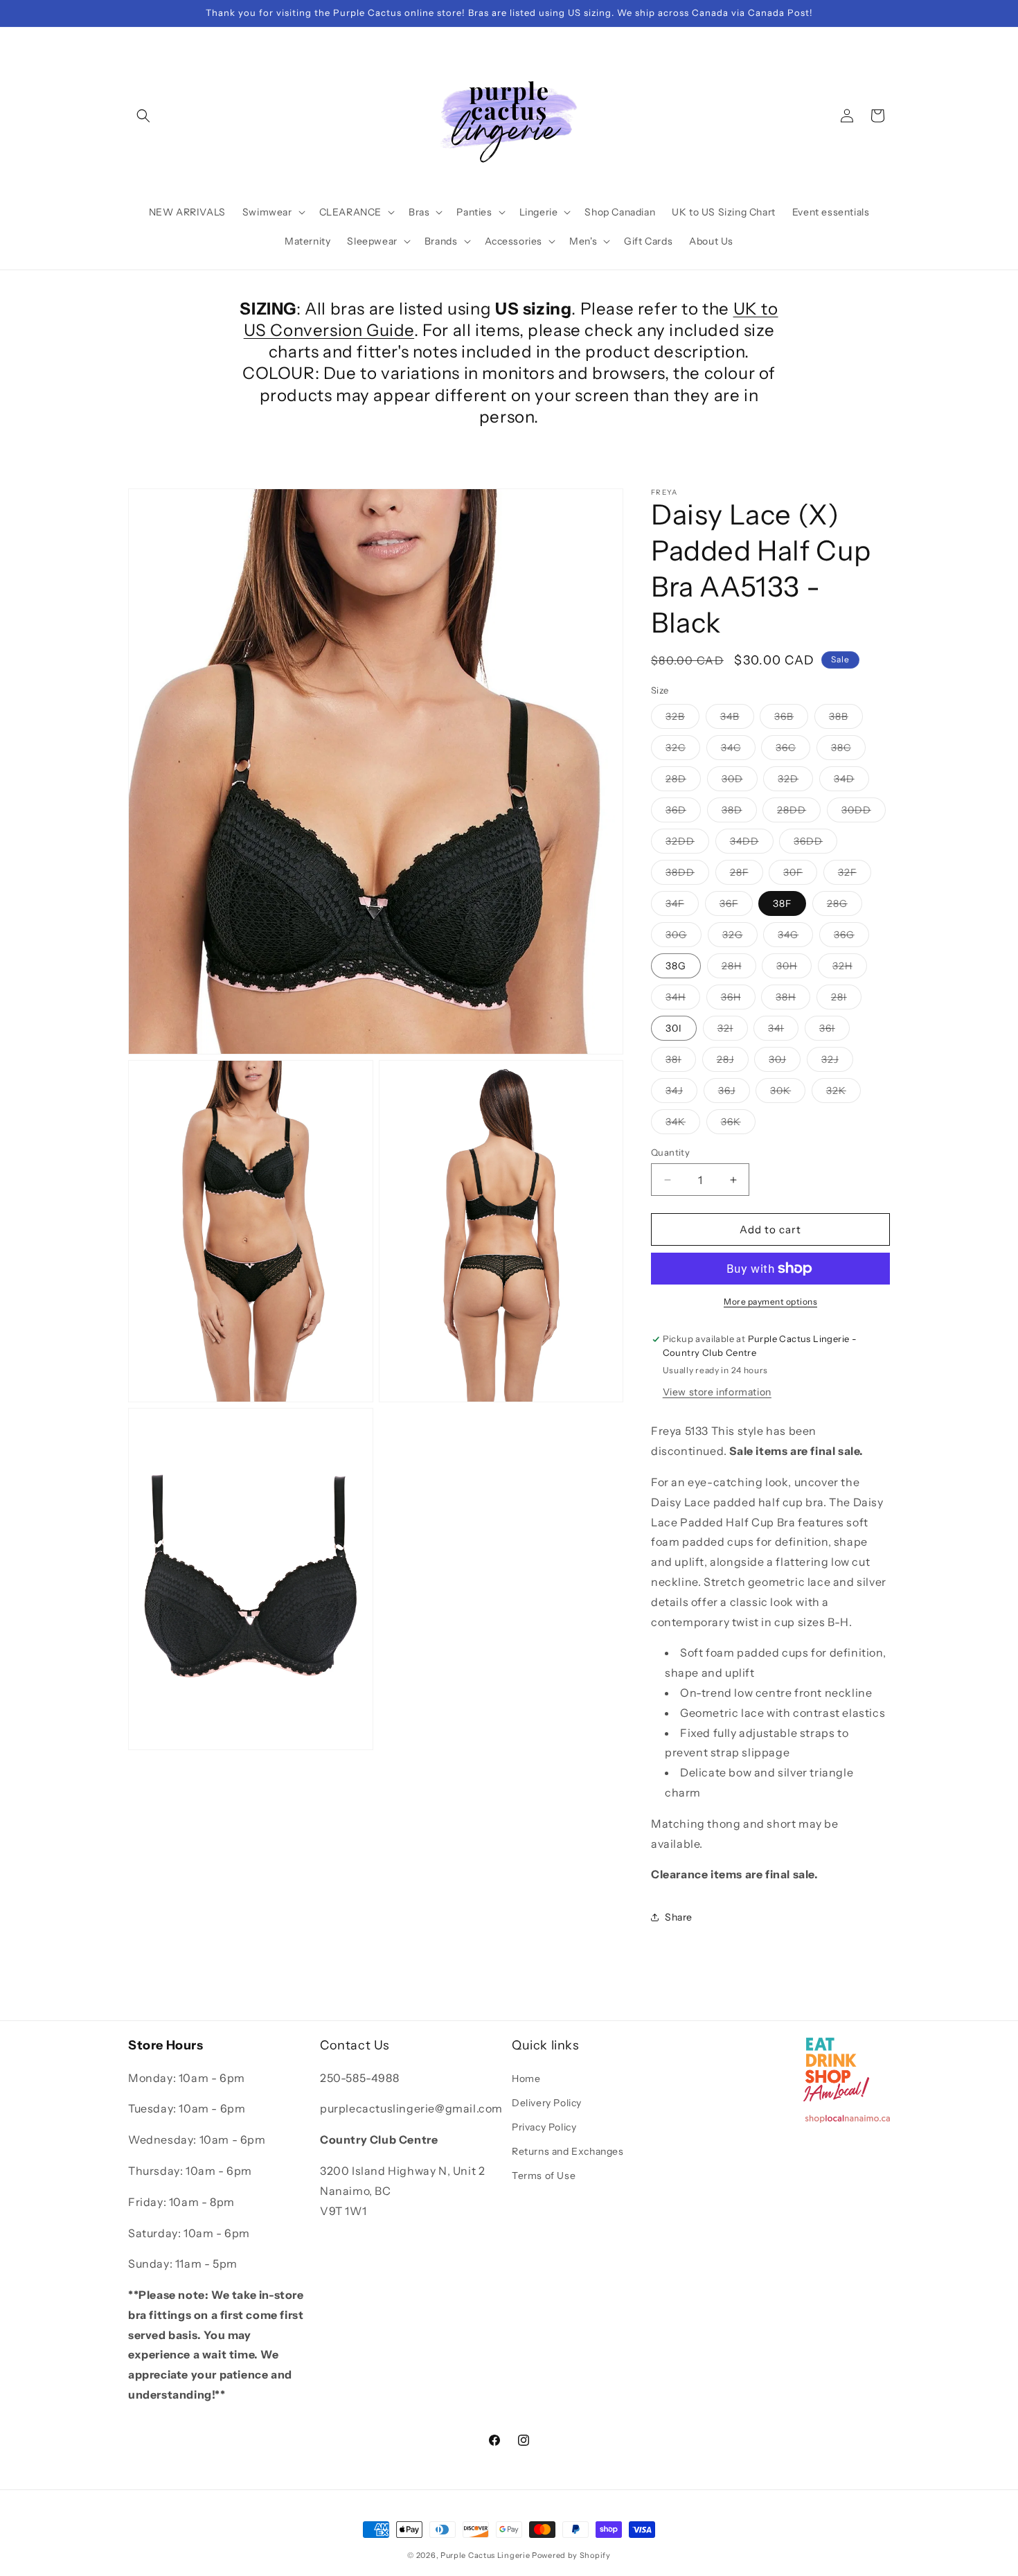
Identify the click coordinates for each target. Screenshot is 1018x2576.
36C (793, 750)
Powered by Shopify (571, 2555)
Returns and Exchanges (568, 2151)
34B (737, 719)
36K (738, 1124)
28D (683, 782)
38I (681, 1062)
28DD (799, 813)
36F (736, 906)
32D (795, 782)
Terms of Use (544, 2176)
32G (740, 937)
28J (733, 1062)
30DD (864, 813)
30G (684, 937)
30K (788, 1093)
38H (793, 1000)
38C (848, 750)
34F (682, 906)
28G (845, 906)
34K (683, 1124)
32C (683, 750)
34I (783, 1031)
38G (676, 966)
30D (740, 782)
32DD (687, 844)
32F (855, 875)
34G (795, 937)
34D (851, 782)
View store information (717, 1392)
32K (843, 1093)
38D (739, 813)
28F (747, 875)
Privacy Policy (544, 2127)
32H (850, 969)
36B (791, 719)
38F (782, 903)
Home (526, 2079)
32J (837, 1062)
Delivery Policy (547, 2103)
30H (794, 969)
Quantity (670, 1152)
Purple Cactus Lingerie (485, 2555)
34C (738, 750)
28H (739, 969)
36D (683, 813)
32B (682, 719)
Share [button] (679, 1917)
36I (834, 1031)
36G (851, 937)
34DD (752, 844)
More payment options (770, 1302)
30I (674, 1028)
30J (785, 1062)
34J (681, 1093)
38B (846, 719)
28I (846, 1000)
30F (800, 875)
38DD (687, 875)
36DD (815, 844)
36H (738, 1000)
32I (733, 1031)
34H (683, 1000)
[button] (143, 116)
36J (734, 1093)
